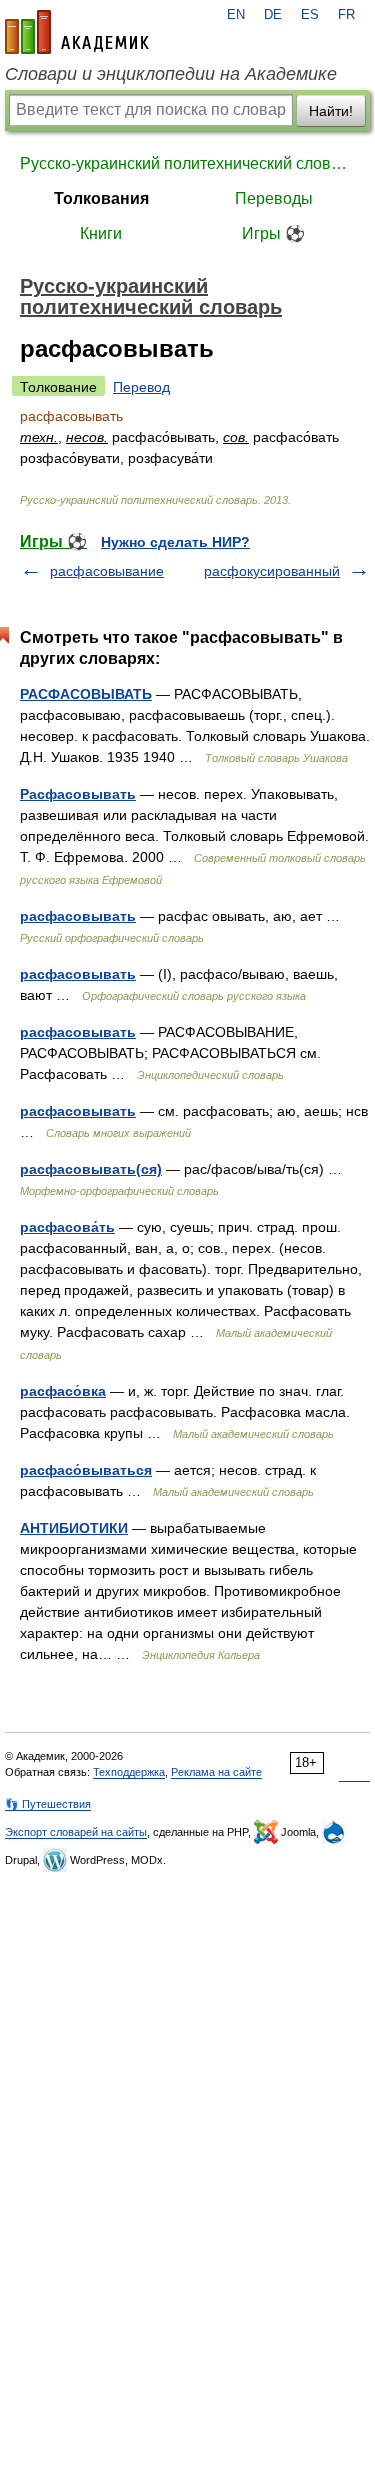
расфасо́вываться (86, 1470)
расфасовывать (78, 916)
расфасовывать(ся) (91, 1169)
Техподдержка (129, 1772)
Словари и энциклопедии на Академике (171, 74)
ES (310, 15)
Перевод (141, 387)
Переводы (274, 198)
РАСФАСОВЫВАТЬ (86, 694)
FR (346, 15)
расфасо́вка (63, 1391)
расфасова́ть (67, 1227)
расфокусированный (272, 571)
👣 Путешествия (48, 1804)
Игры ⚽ (273, 233)
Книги (101, 233)
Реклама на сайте (216, 1772)
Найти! (331, 111)
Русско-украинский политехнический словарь (187, 163)
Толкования (101, 198)
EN (236, 15)
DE (273, 15)
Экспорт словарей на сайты (76, 1832)
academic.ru (77, 32)
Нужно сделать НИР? (175, 542)
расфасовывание (107, 571)
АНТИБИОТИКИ (74, 1528)
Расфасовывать (78, 794)
